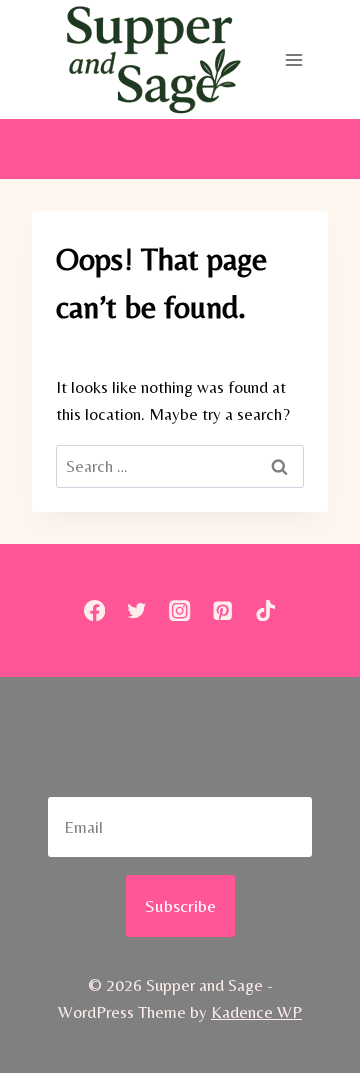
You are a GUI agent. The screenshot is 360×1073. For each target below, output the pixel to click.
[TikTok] (265, 610)
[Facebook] (94, 610)
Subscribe (180, 905)
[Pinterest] (222, 610)
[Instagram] (180, 610)
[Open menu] (293, 59)
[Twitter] (137, 610)
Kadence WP (256, 1012)
